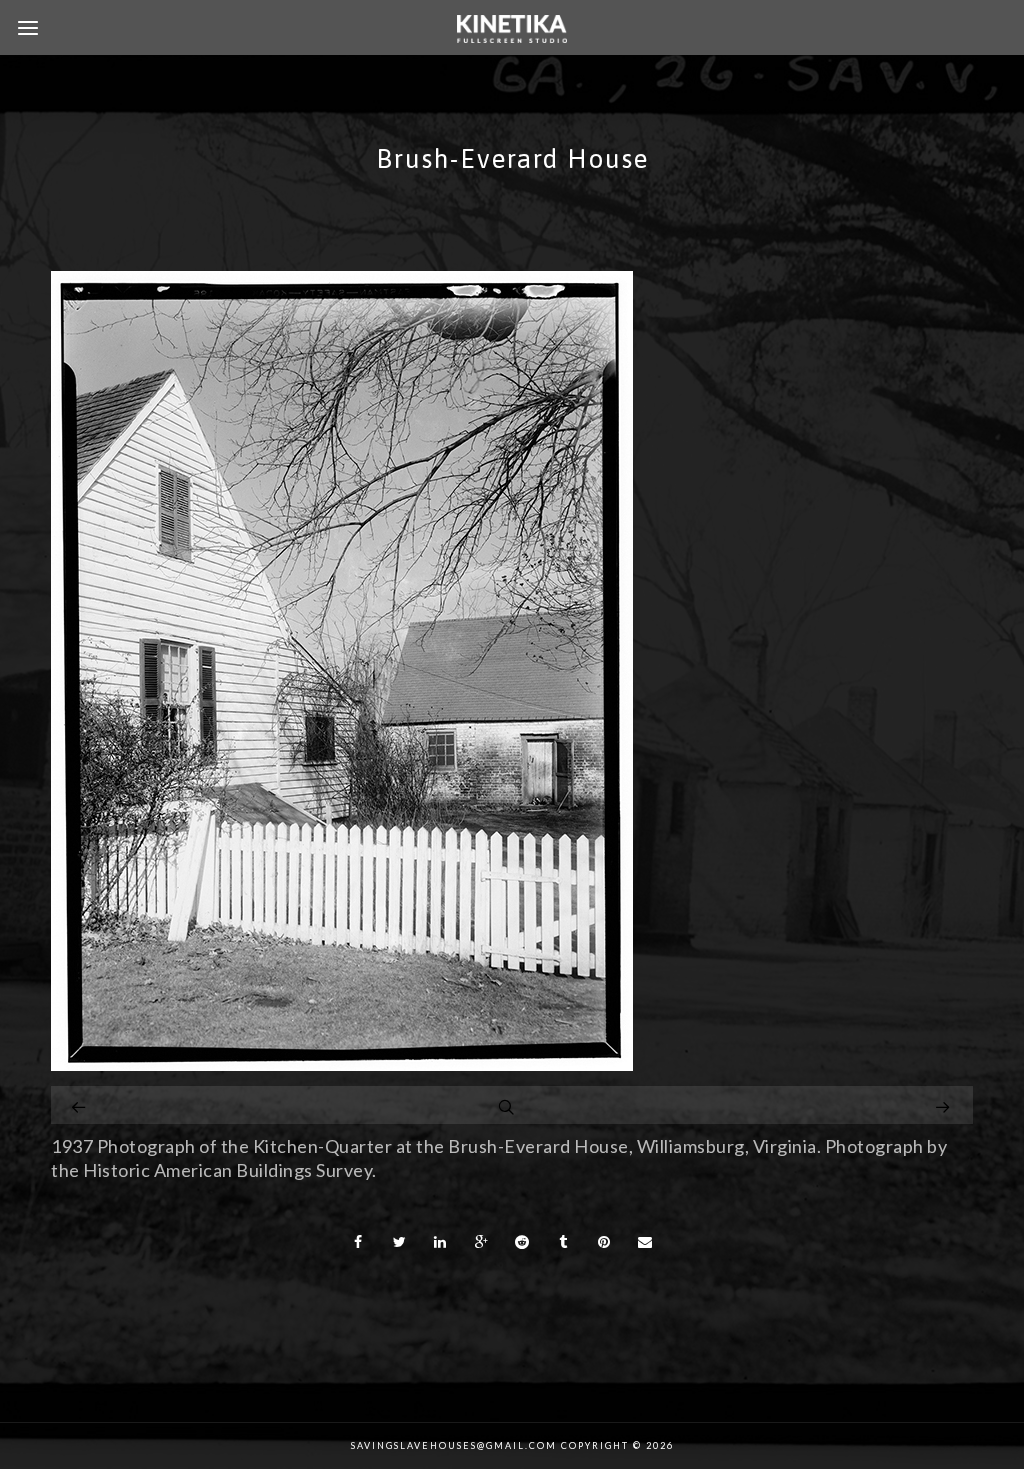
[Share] (358, 1242)
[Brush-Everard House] (342, 1064)
